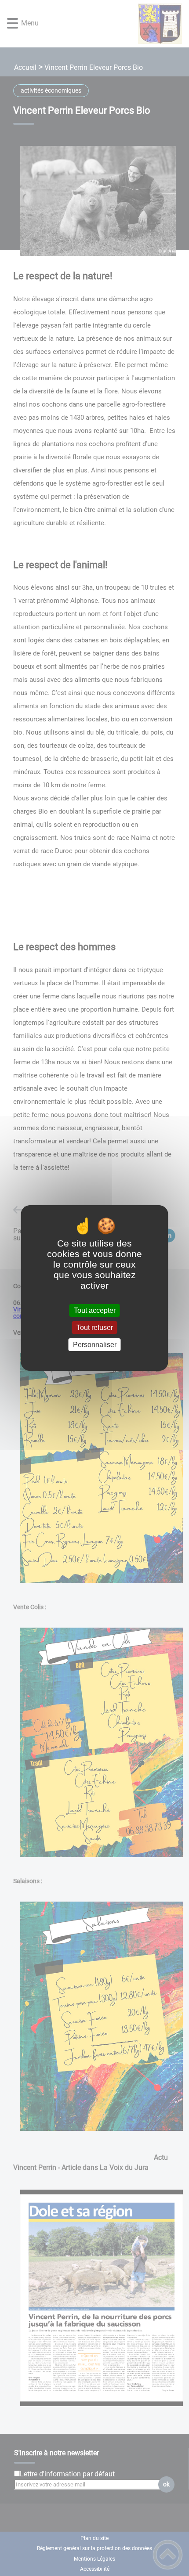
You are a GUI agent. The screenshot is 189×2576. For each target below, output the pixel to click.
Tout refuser (95, 1328)
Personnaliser (95, 1345)
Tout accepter (95, 1310)
